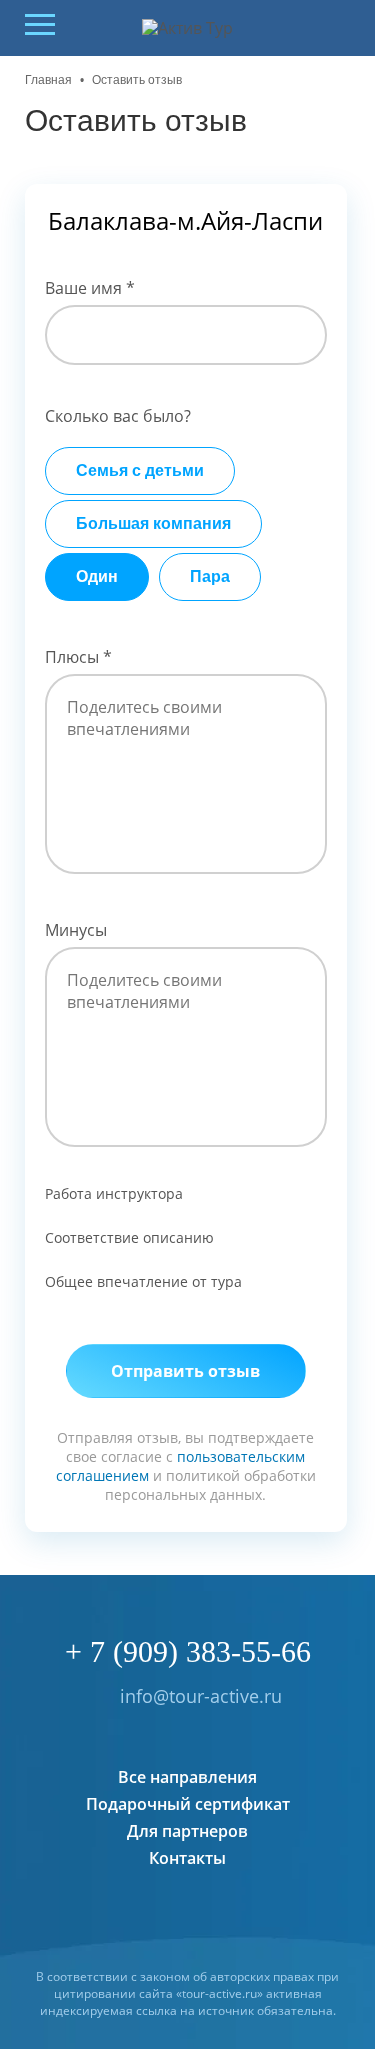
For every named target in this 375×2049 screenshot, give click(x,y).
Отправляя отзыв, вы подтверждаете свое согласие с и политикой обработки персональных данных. (186, 1466)
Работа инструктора (114, 1193)
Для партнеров (187, 1831)
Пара (210, 576)
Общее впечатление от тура (143, 1281)
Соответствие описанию (129, 1237)
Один (97, 576)
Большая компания (153, 523)
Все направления (187, 1777)
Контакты (187, 1858)
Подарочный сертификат (188, 1804)
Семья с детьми (140, 470)
